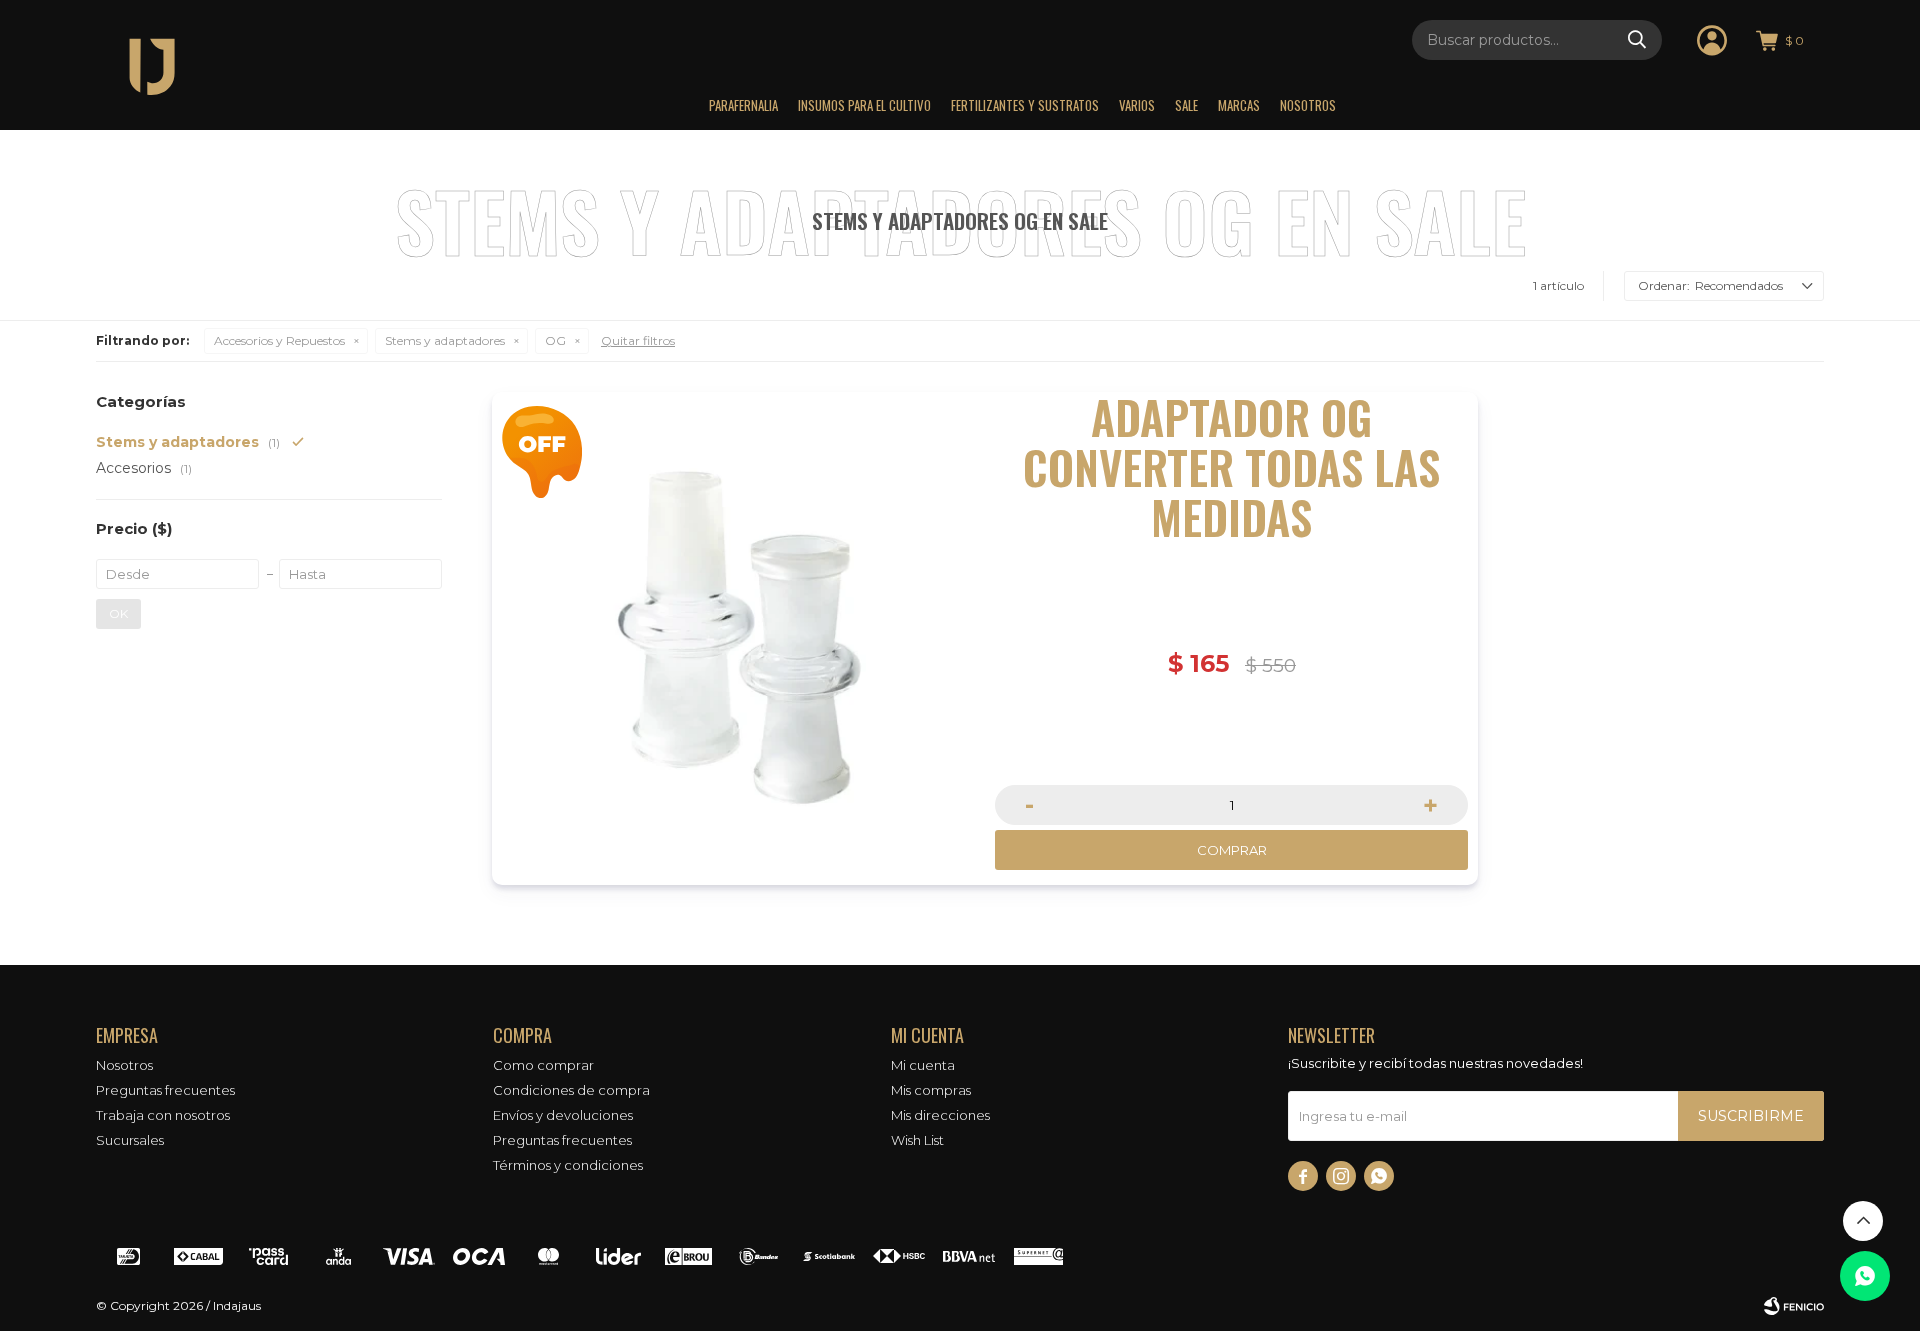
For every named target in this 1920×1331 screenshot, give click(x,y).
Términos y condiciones (568, 1165)
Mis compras (931, 1090)
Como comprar (543, 1065)
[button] (1637, 40)
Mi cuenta (923, 1065)
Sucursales (130, 1140)
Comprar (1232, 850)
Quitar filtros (638, 340)
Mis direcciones (940, 1115)
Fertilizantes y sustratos (1025, 105)
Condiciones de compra (571, 1090)
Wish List (917, 1140)
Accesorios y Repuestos (279, 340)
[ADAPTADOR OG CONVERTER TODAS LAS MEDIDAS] (738, 638)
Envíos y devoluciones (563, 1115)
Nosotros (1308, 105)
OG (555, 340)
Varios (1137, 105)
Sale (1186, 105)
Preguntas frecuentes (165, 1090)
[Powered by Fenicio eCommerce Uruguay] (1794, 1306)
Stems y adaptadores (445, 340)
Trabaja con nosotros (163, 1115)
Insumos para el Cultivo (864, 105)
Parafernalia (743, 105)
